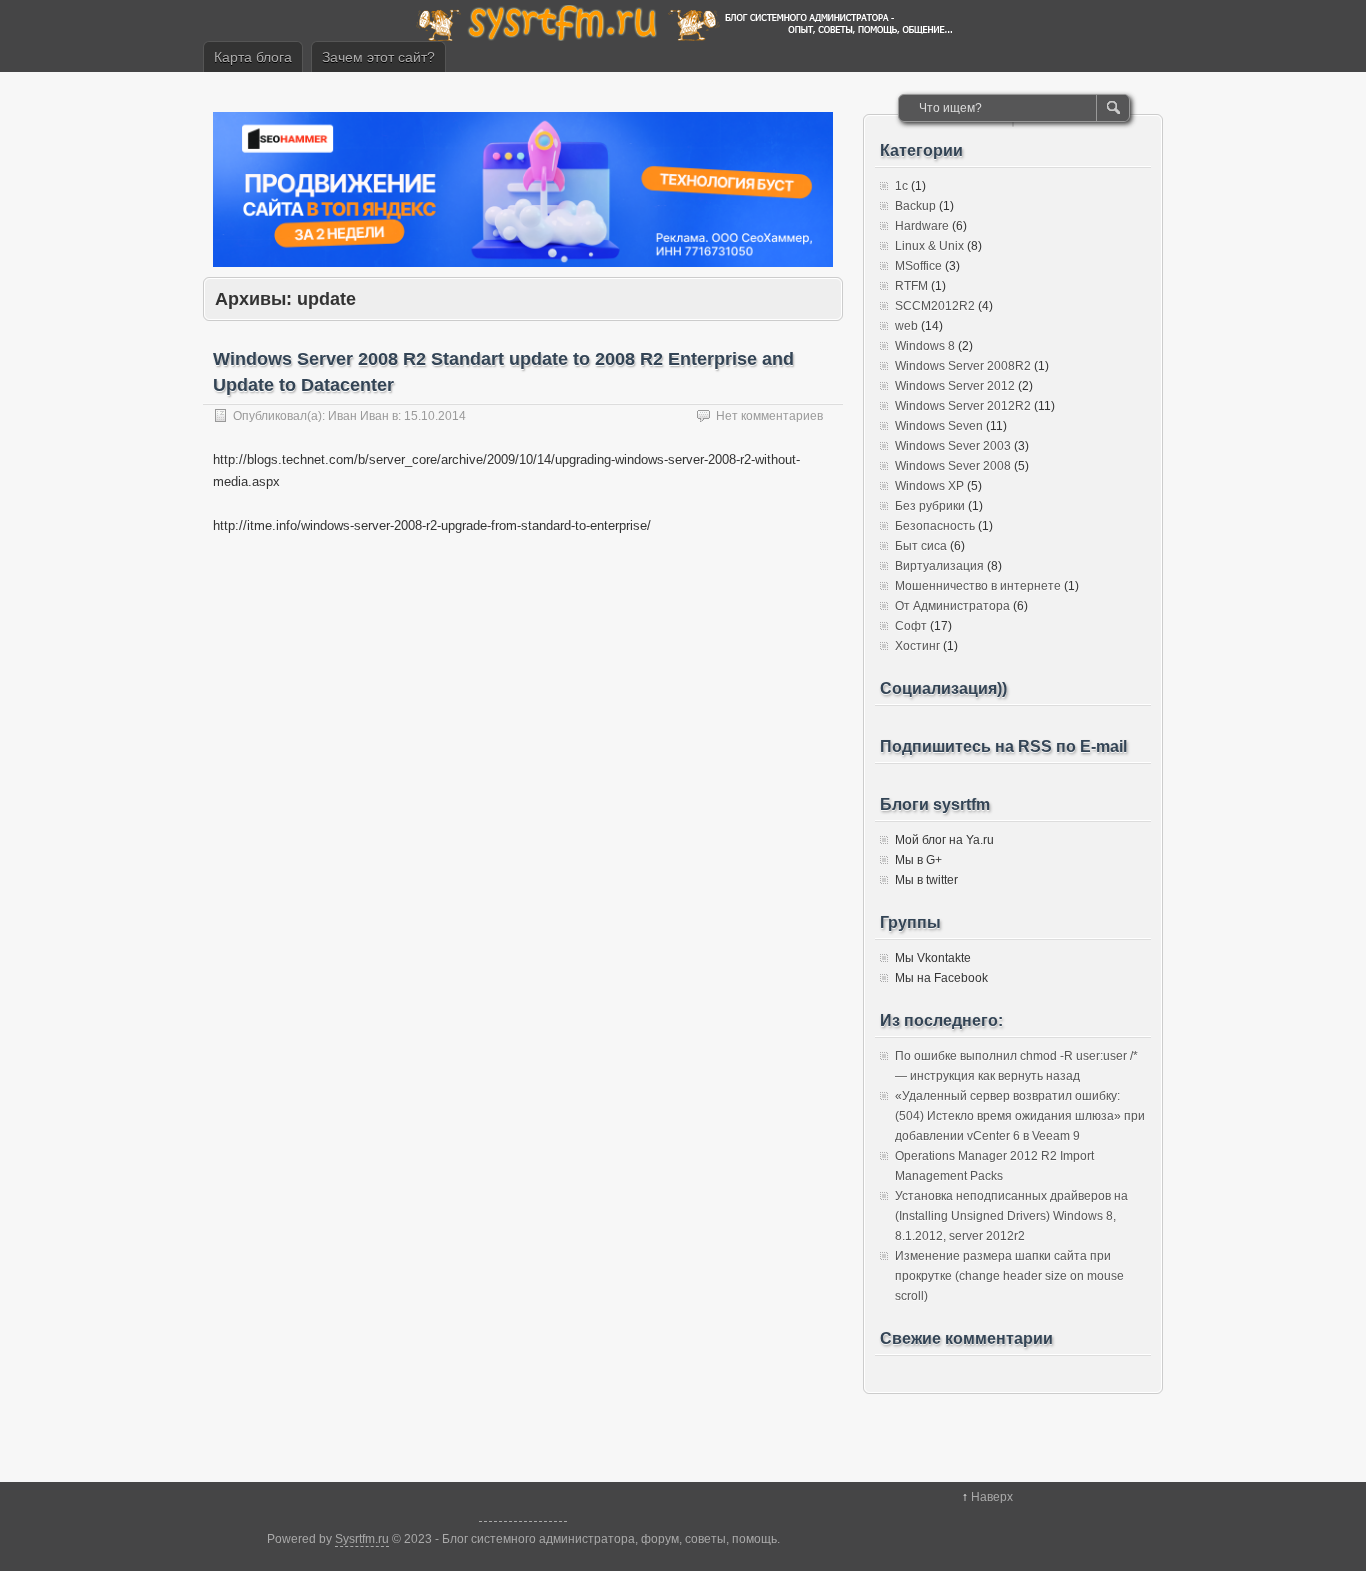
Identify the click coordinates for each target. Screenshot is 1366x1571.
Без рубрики (930, 506)
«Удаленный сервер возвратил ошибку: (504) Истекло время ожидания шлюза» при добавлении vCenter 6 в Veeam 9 (1020, 1116)
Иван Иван (358, 416)
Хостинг (917, 646)
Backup (915, 206)
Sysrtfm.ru (362, 1539)
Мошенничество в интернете (978, 586)
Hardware (922, 226)
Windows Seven (939, 426)
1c (901, 186)
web (906, 326)
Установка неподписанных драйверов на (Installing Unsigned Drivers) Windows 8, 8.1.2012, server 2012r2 (1011, 1216)
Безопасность (935, 526)
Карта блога (253, 57)
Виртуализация (939, 566)
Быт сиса (921, 546)
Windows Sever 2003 (953, 446)
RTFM (911, 286)
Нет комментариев (769, 416)
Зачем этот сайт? (378, 57)
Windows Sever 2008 (953, 466)
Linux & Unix (929, 246)
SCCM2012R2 (935, 306)
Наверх (992, 1497)
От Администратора (952, 606)
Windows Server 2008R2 (963, 366)
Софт (911, 626)
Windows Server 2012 (955, 386)
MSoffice (918, 266)
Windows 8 (925, 346)
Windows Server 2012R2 (963, 406)
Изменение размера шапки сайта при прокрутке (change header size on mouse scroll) (1009, 1276)
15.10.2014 (435, 416)
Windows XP (929, 486)
